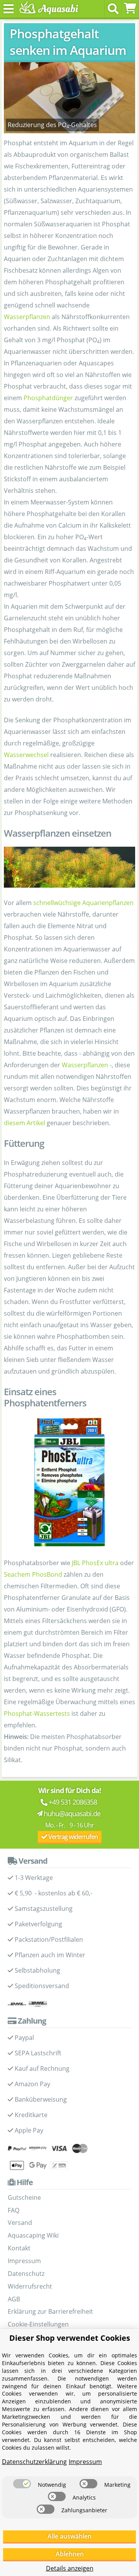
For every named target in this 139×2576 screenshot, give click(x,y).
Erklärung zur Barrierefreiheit (50, 2311)
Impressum (24, 2261)
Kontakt (19, 2248)
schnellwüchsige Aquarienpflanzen (83, 903)
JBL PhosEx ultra (95, 1563)
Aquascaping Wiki (33, 2235)
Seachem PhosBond (33, 1574)
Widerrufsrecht (30, 2286)
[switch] (22, 2484)
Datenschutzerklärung (34, 2462)
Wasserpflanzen (27, 317)
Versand (20, 2223)
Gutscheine (24, 2197)
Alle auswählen (69, 2536)
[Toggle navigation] (9, 9)
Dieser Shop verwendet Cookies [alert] (70, 2338)
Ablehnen (70, 2554)
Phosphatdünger (48, 398)
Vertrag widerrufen (72, 1837)
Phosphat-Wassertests (37, 1713)
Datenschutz (26, 2274)
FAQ (14, 2210)
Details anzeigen (70, 2568)
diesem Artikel (25, 1123)
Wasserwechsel (26, 755)
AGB (14, 2299)
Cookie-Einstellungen (38, 2324)
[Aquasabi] (47, 8)
